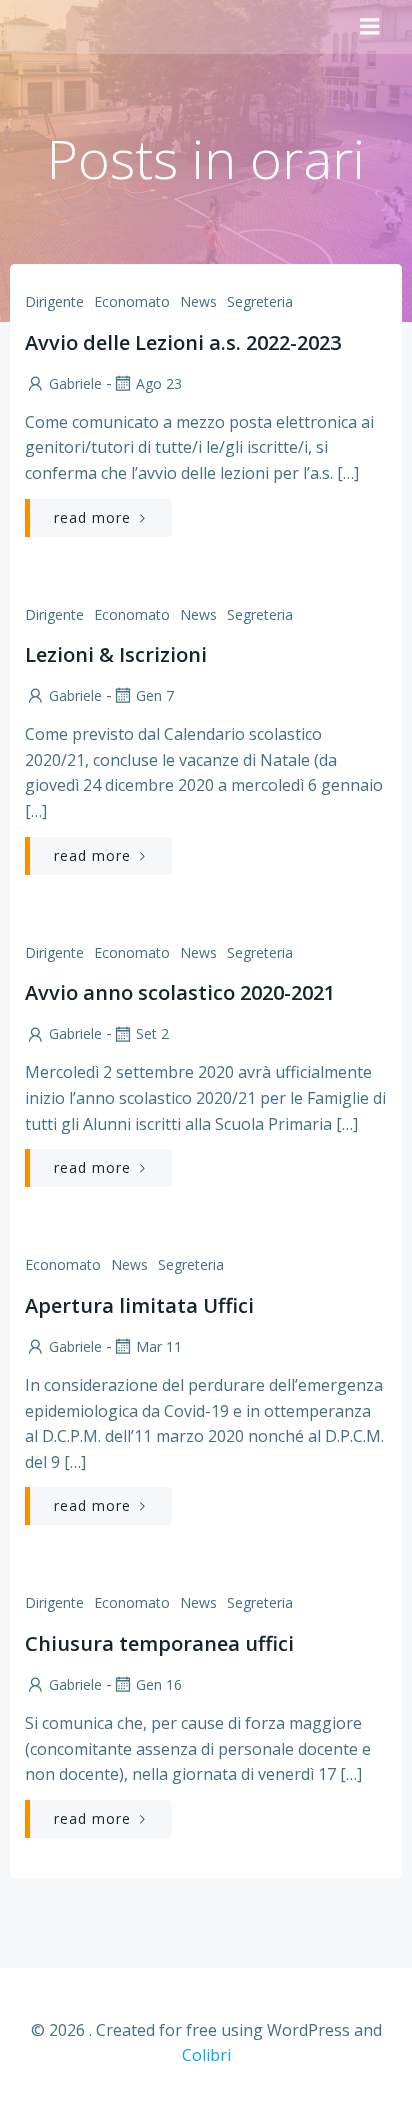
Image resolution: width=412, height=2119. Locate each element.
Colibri (206, 2055)
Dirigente (54, 301)
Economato (132, 301)
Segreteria (260, 301)
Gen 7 (155, 695)
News (198, 301)
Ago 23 (159, 383)
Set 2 (152, 1033)
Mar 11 (159, 1346)
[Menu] (370, 27)
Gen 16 (159, 1684)
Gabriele (75, 383)
